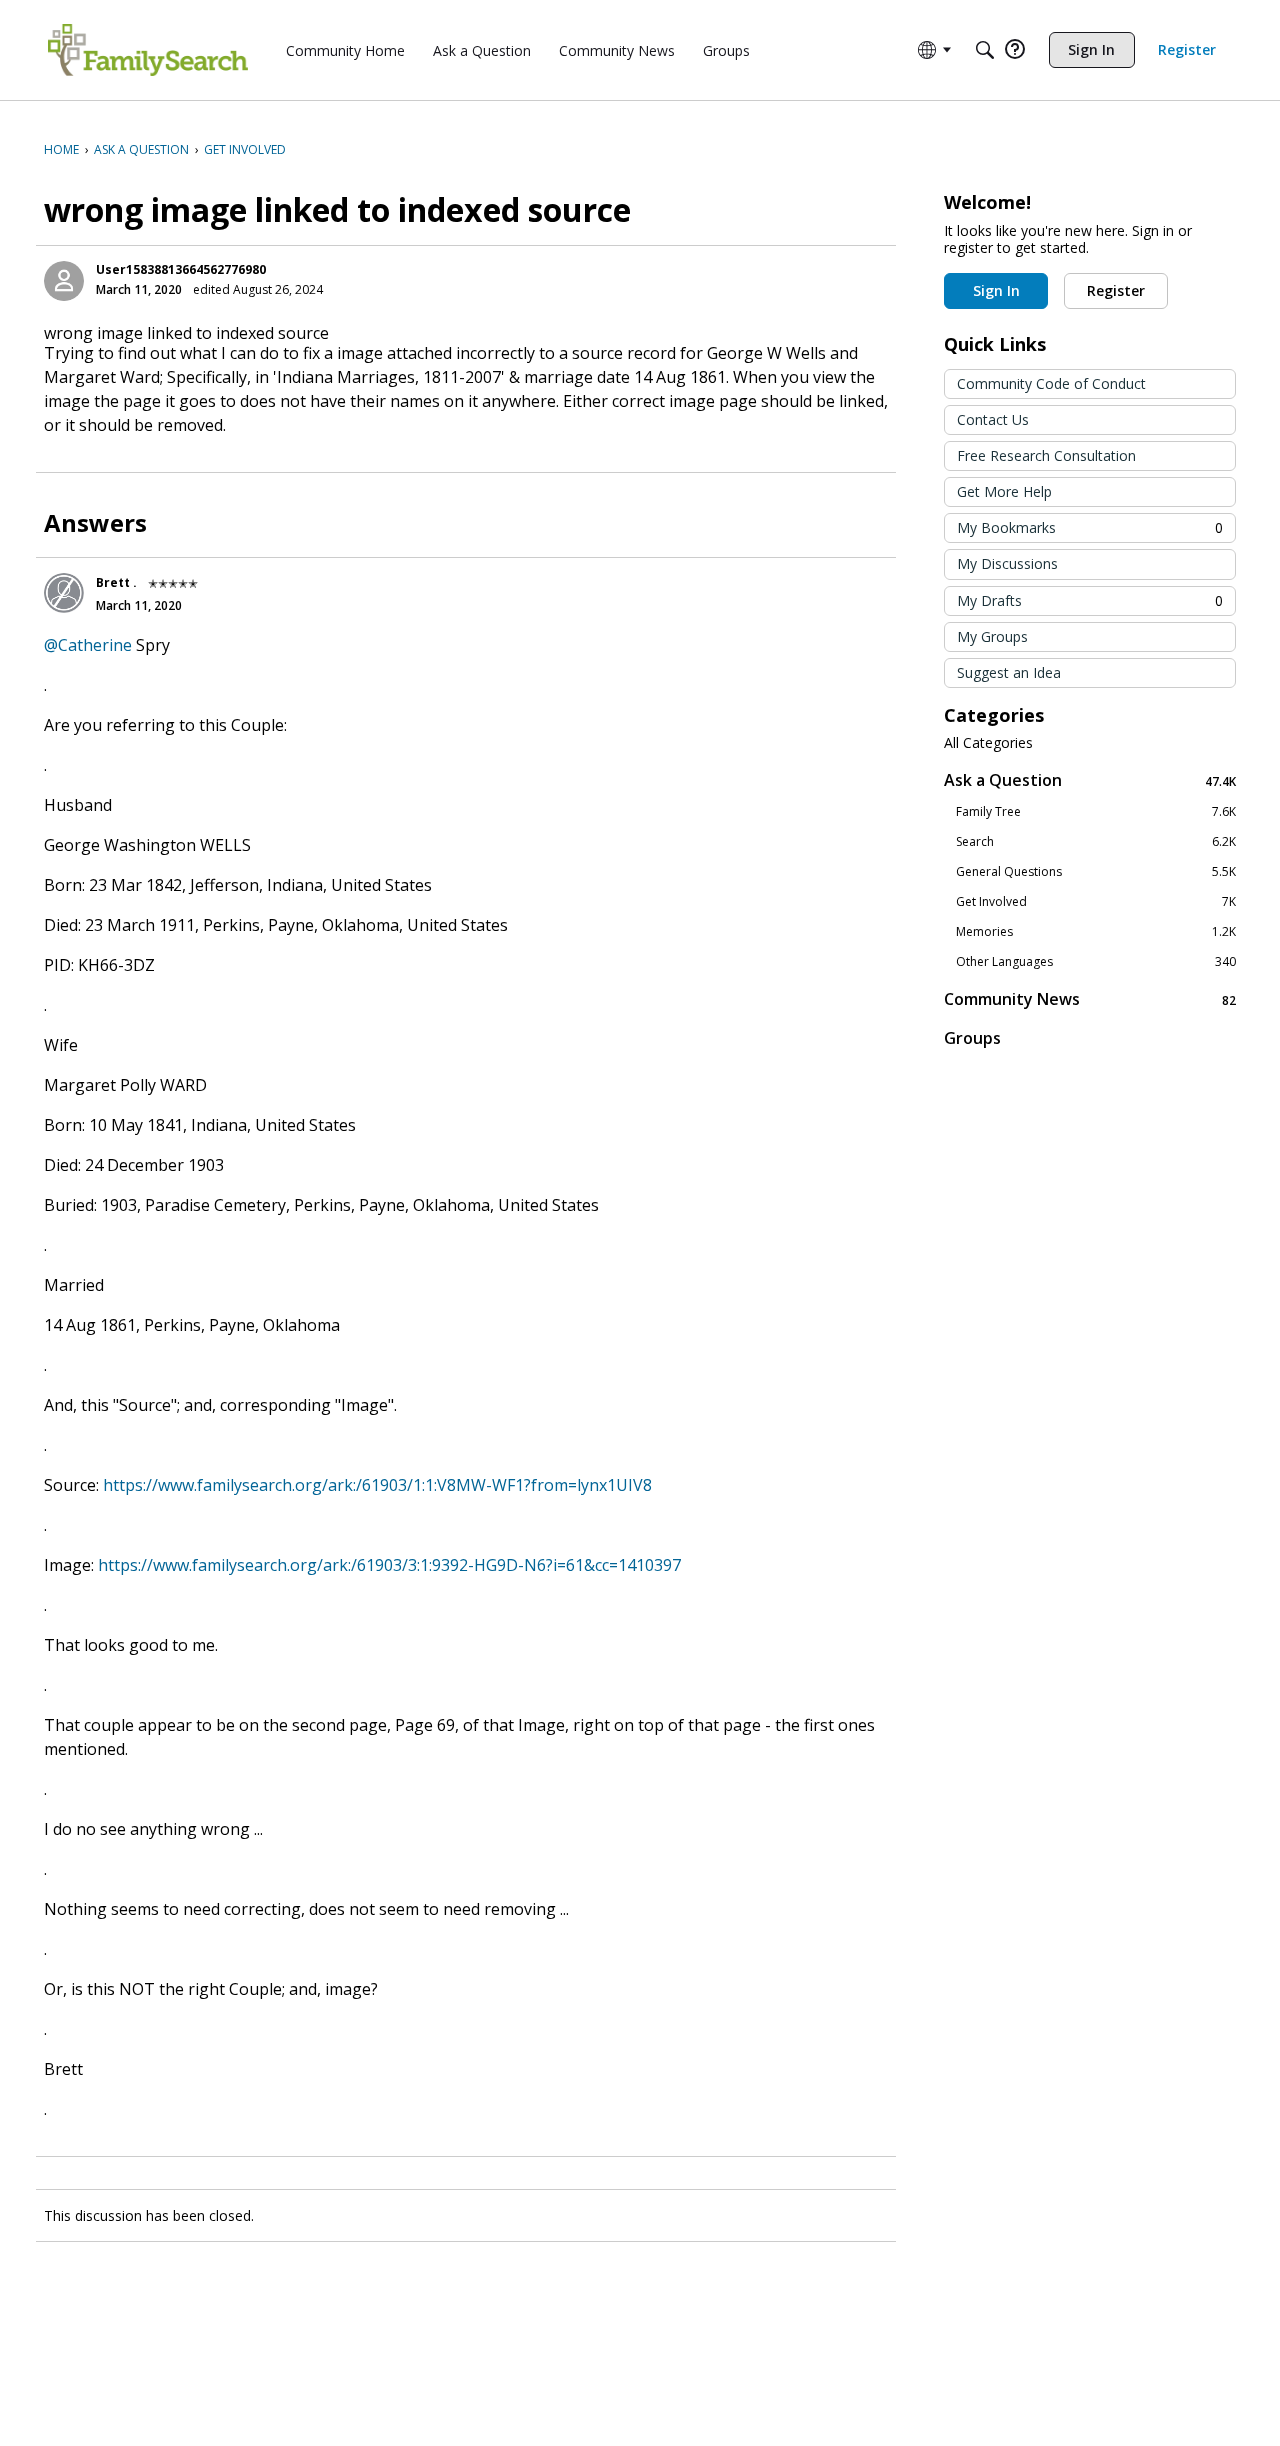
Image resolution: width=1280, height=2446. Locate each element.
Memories (1096, 932)
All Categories (988, 743)
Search (1096, 842)
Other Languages (1096, 962)
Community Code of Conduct (1051, 383)
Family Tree (1096, 812)
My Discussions (1007, 563)
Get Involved (1096, 902)
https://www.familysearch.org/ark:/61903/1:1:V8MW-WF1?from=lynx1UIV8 (377, 1485)
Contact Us (993, 419)
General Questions (1096, 872)
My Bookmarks (1090, 527)
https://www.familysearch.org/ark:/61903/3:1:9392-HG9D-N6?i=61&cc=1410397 (389, 1565)
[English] (148, 50)
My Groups (992, 636)
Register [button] (1116, 290)
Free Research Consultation (1046, 455)
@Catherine (88, 645)
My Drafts (1090, 600)
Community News (1090, 999)
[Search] (985, 50)
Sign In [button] (996, 290)
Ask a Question (1090, 780)
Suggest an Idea (1009, 672)
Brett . (116, 582)
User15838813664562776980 (181, 269)
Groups (972, 1038)
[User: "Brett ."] (64, 593)
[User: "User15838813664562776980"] (64, 281)
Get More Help (1004, 491)
